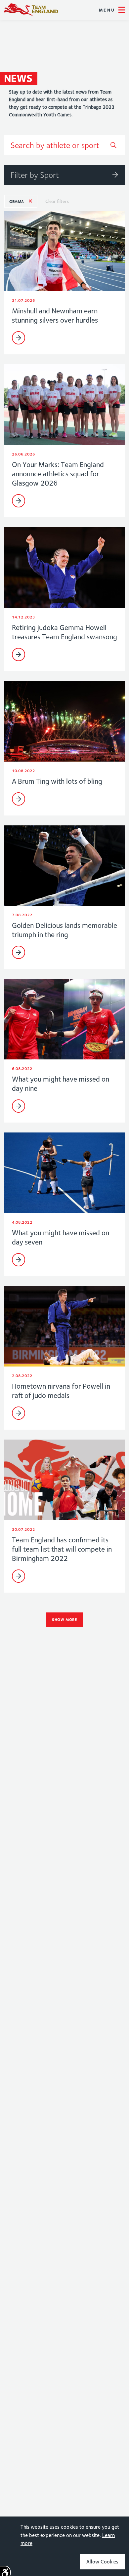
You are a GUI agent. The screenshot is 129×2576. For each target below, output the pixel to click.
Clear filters (57, 201)
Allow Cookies (102, 2562)
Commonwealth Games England (31, 10)
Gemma (17, 201)
